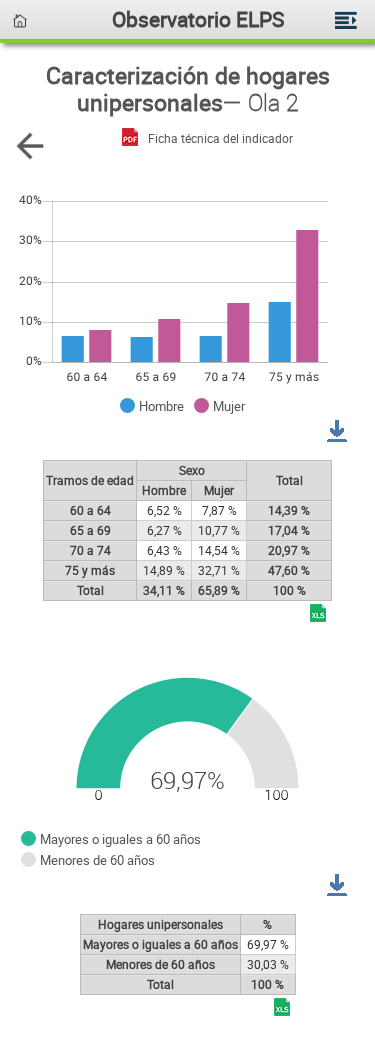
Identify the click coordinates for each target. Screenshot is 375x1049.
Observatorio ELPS (198, 18)
